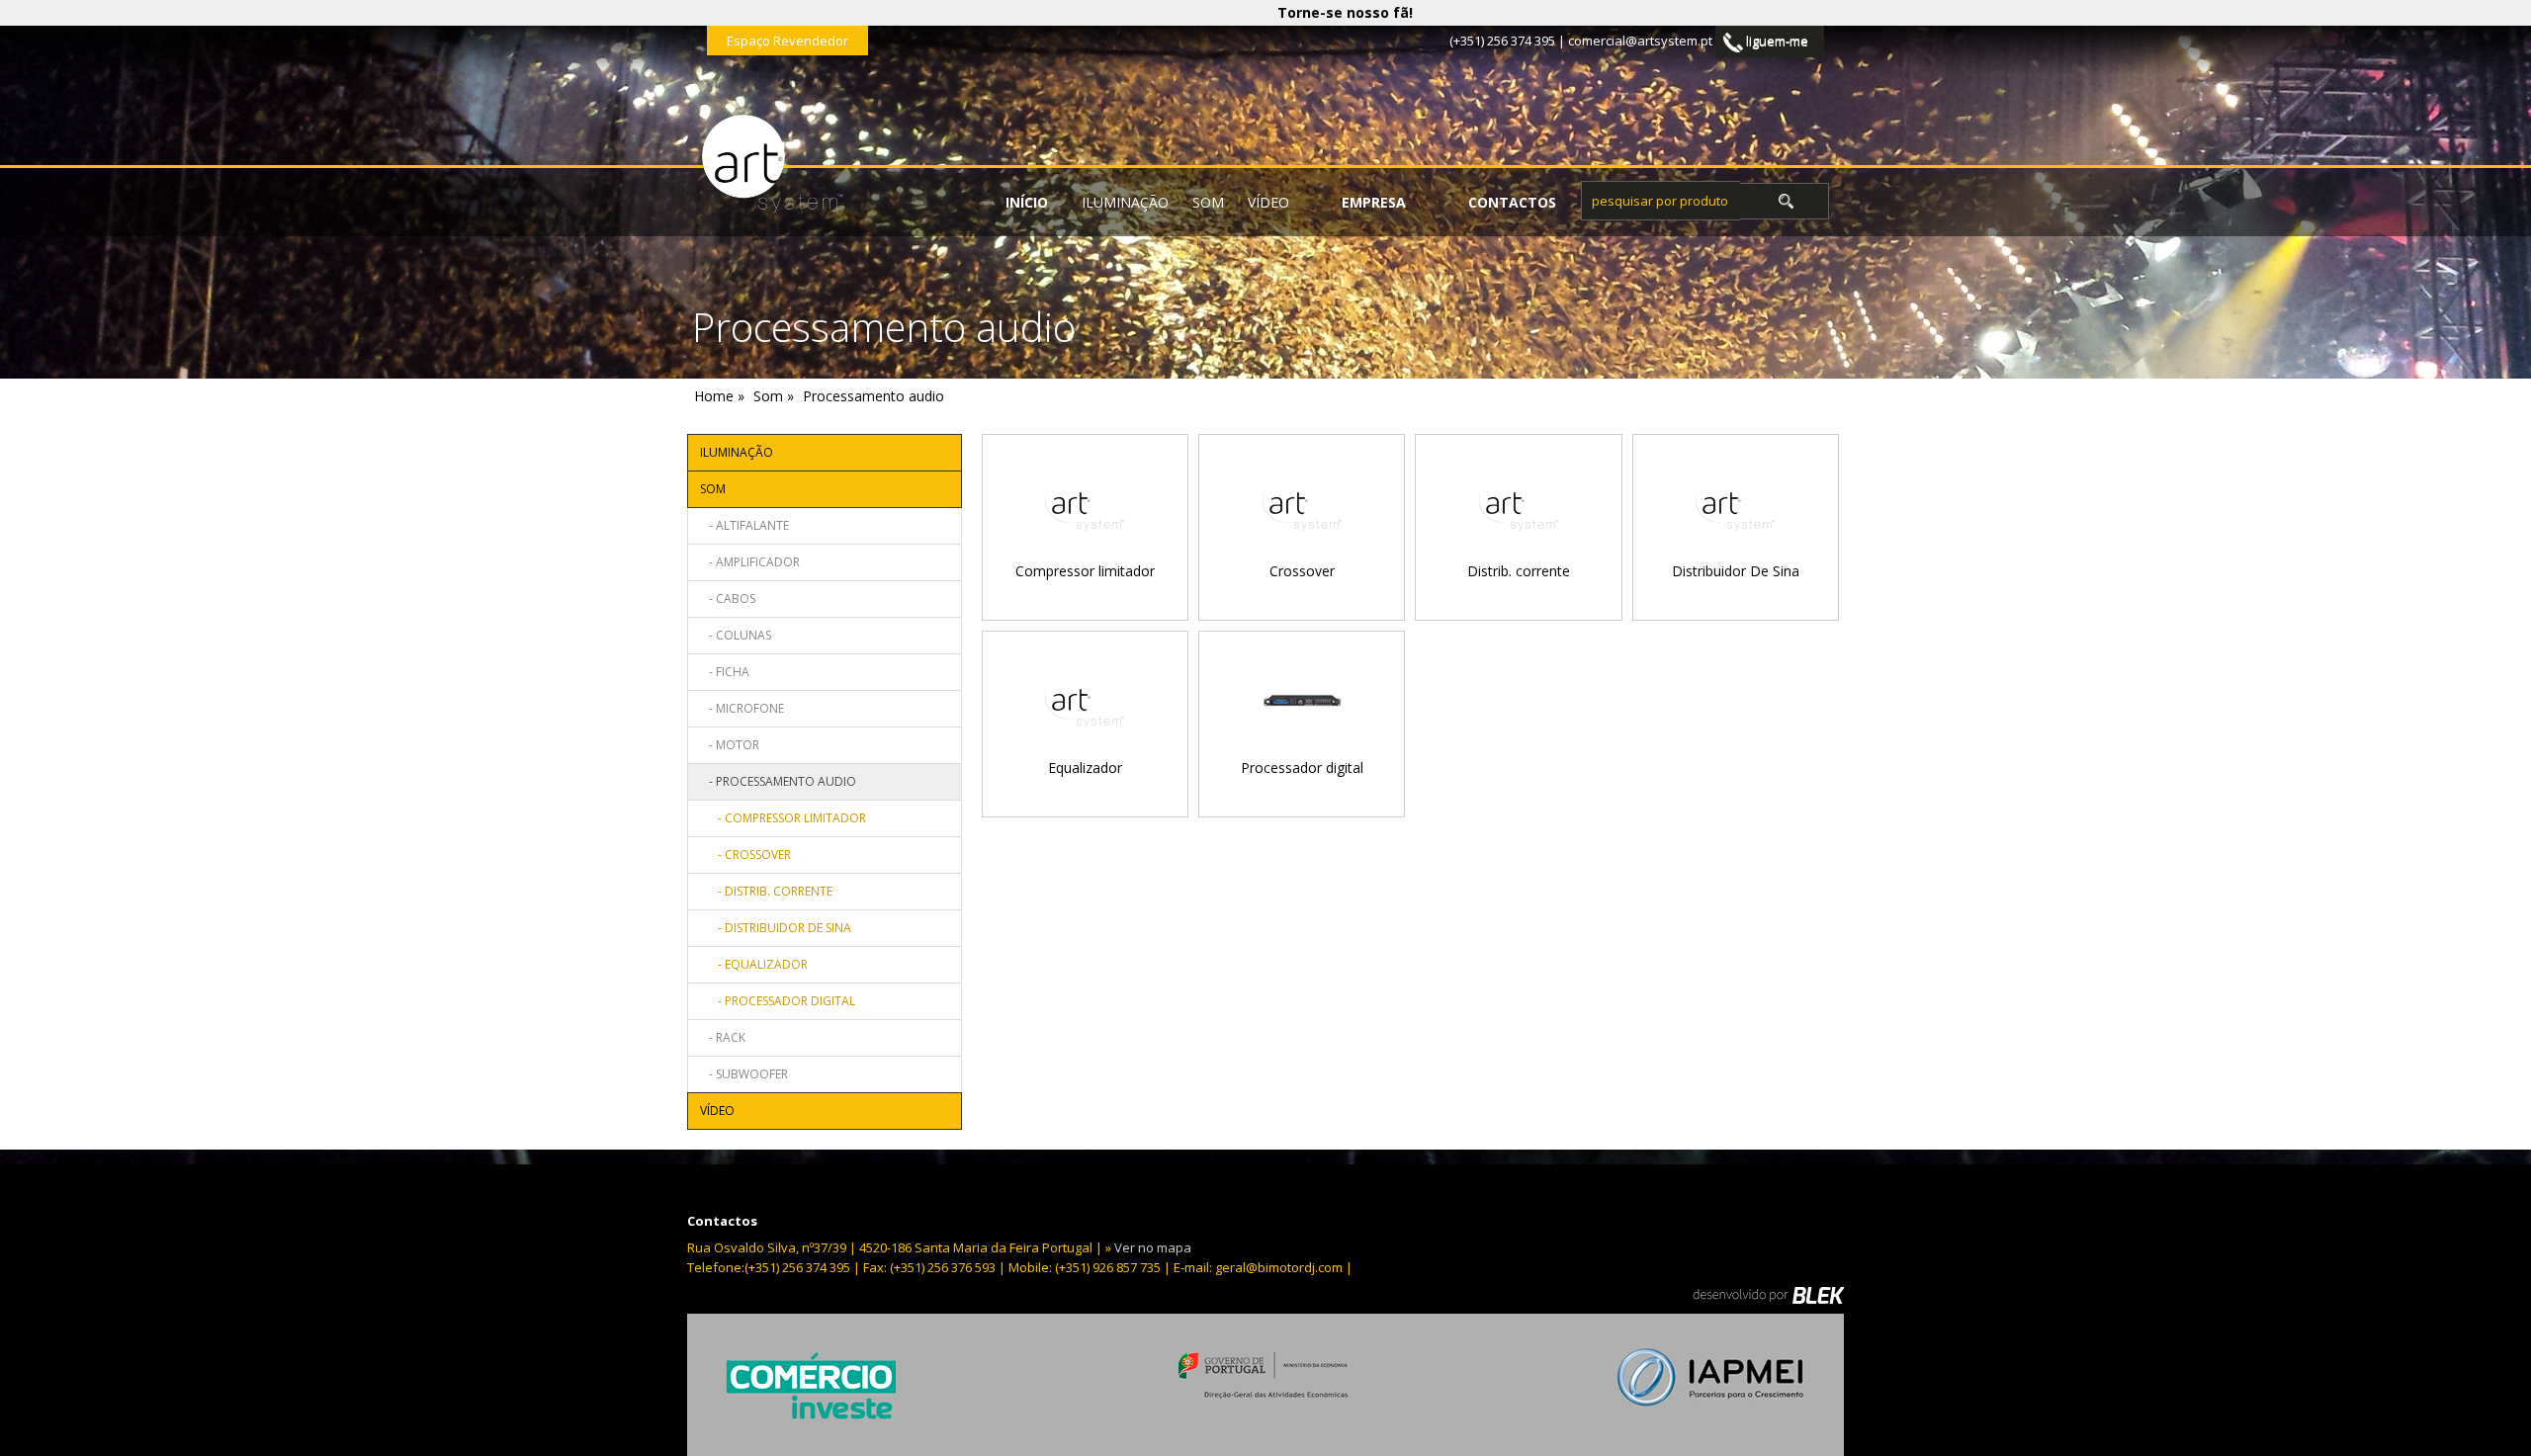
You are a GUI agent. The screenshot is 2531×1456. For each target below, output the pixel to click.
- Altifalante (744, 525)
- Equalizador (754, 964)
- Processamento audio (778, 781)
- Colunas (736, 635)
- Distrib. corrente (766, 891)
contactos (1512, 202)
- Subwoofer (744, 1074)
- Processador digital (778, 1001)
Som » (774, 396)
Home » (719, 396)
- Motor (730, 745)
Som (1208, 202)
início (1027, 202)
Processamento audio (873, 396)
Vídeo (1268, 202)
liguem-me (1776, 41)
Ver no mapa (1153, 1247)
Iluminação (1125, 202)
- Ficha (725, 672)
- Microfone (742, 708)
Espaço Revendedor (787, 41)
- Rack (723, 1037)
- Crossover (745, 855)
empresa (1374, 202)
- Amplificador (750, 562)
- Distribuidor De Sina (776, 928)
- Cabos (728, 599)
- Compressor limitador (783, 818)
